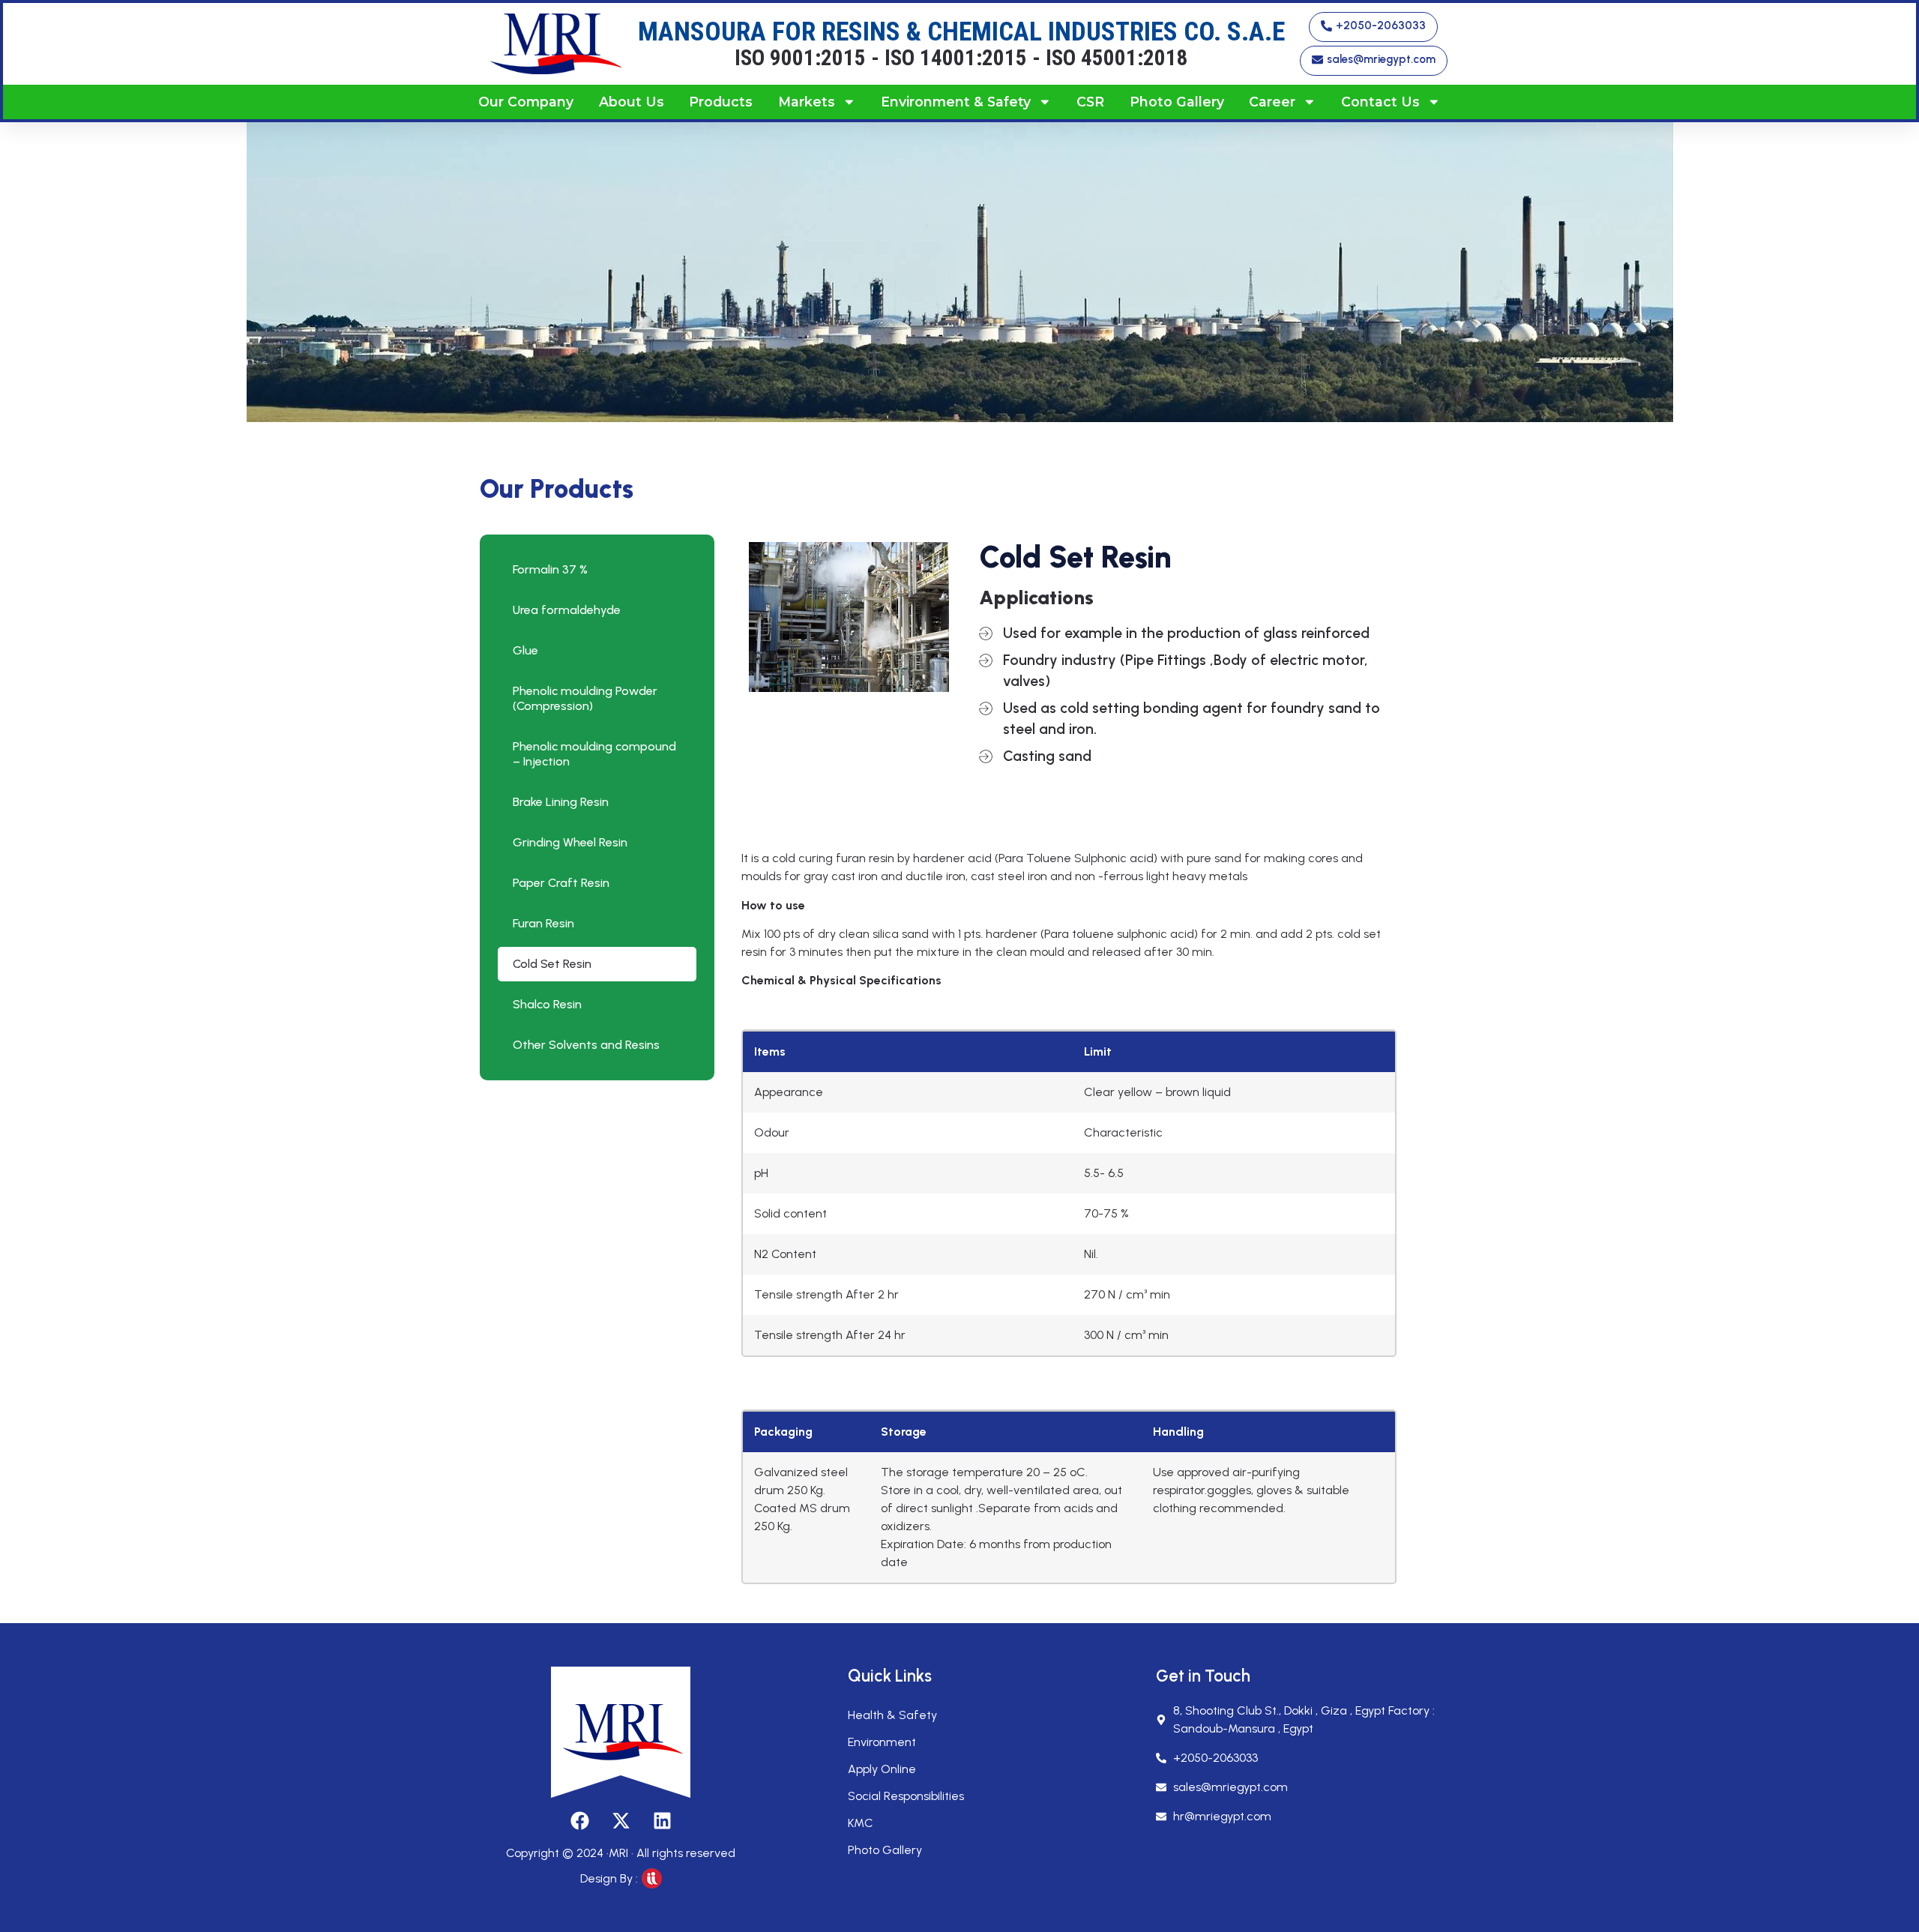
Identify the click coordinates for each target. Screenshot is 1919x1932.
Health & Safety (892, 1715)
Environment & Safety (956, 102)
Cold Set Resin (552, 964)
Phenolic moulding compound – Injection (594, 754)
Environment (882, 1742)
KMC (861, 1823)
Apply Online (882, 1769)
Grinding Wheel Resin (570, 842)
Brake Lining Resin (561, 802)
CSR (1090, 102)
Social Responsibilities (906, 1796)
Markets (807, 102)
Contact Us (1380, 102)
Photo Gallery (1177, 102)
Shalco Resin (547, 1004)
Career (1272, 102)
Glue (525, 650)
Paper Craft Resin (561, 883)
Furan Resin (543, 923)
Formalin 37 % (550, 569)
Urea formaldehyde (567, 610)
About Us (632, 102)
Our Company (526, 102)
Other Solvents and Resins (586, 1045)
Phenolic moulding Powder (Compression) (585, 698)
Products (721, 102)
